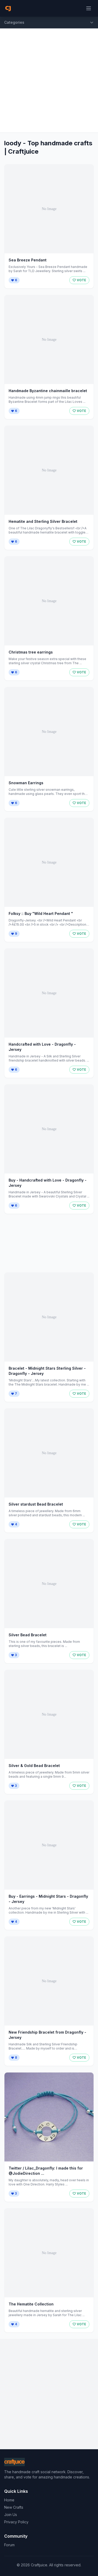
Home (9, 2500)
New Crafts (14, 2507)
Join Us (11, 2515)
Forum (9, 2545)
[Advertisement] (49, 80)
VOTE (81, 280)
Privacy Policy (16, 2522)
